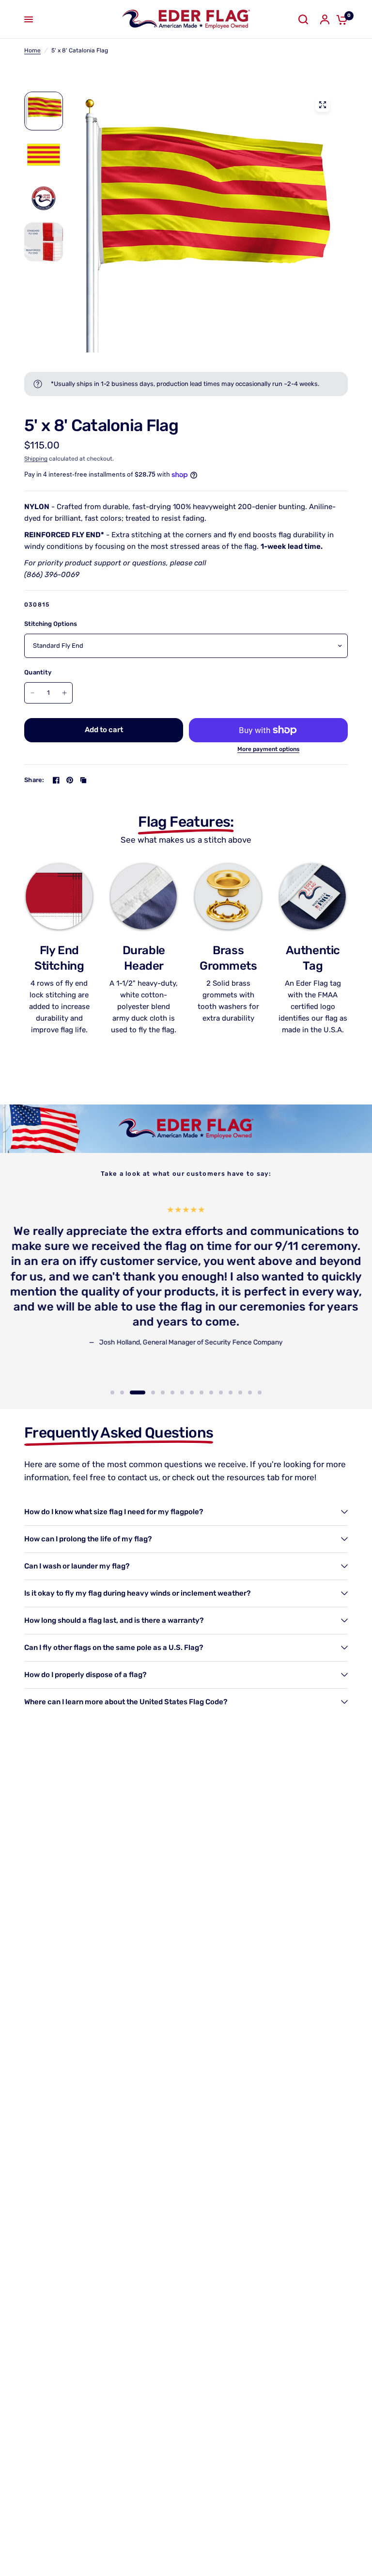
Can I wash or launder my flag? (77, 1566)
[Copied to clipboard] (83, 780)
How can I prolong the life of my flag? (88, 1539)
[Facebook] (56, 780)
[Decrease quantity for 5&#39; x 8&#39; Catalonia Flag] (32, 693)
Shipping (36, 459)
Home (32, 50)
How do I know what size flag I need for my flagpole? (114, 1512)
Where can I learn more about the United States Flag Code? (126, 1702)
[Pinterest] (70, 780)
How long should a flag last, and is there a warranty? (114, 1620)
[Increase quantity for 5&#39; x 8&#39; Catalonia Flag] (64, 693)
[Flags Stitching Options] (205, 222)
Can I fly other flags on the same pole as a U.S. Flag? (114, 1648)
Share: (34, 780)
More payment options (268, 749)
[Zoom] (323, 105)
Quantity (38, 672)
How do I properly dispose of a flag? (85, 1675)
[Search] (303, 19)
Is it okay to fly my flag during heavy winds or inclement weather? (137, 1593)
